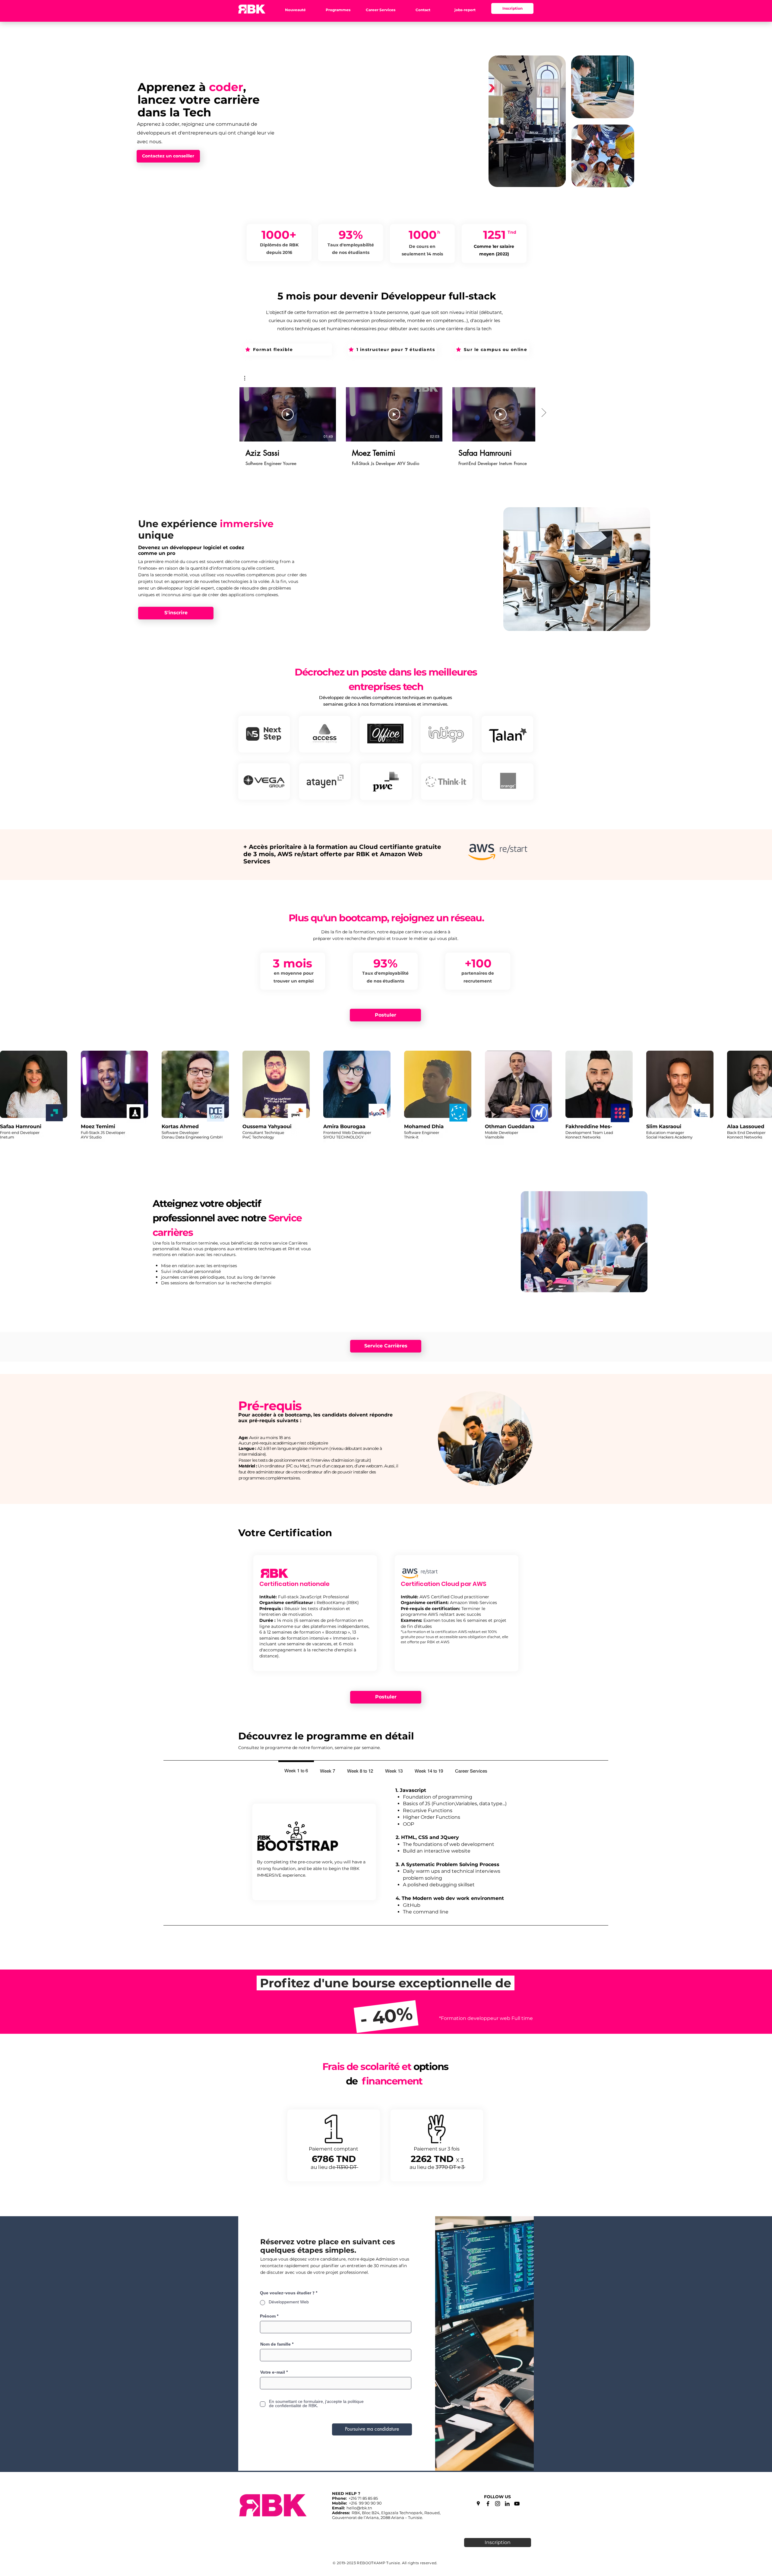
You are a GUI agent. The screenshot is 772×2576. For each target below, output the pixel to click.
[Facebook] (488, 2504)
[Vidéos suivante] (544, 413)
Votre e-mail (273, 2373)
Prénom (268, 2317)
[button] (295, 10)
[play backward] (8, 1098)
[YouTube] (517, 2504)
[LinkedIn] (507, 2504)
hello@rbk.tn (359, 2508)
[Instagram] (498, 2504)
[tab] (296, 1770)
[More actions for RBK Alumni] (248, 378)
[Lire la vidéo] (288, 414)
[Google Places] (478, 2504)
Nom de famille (275, 2345)
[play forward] (764, 1098)
